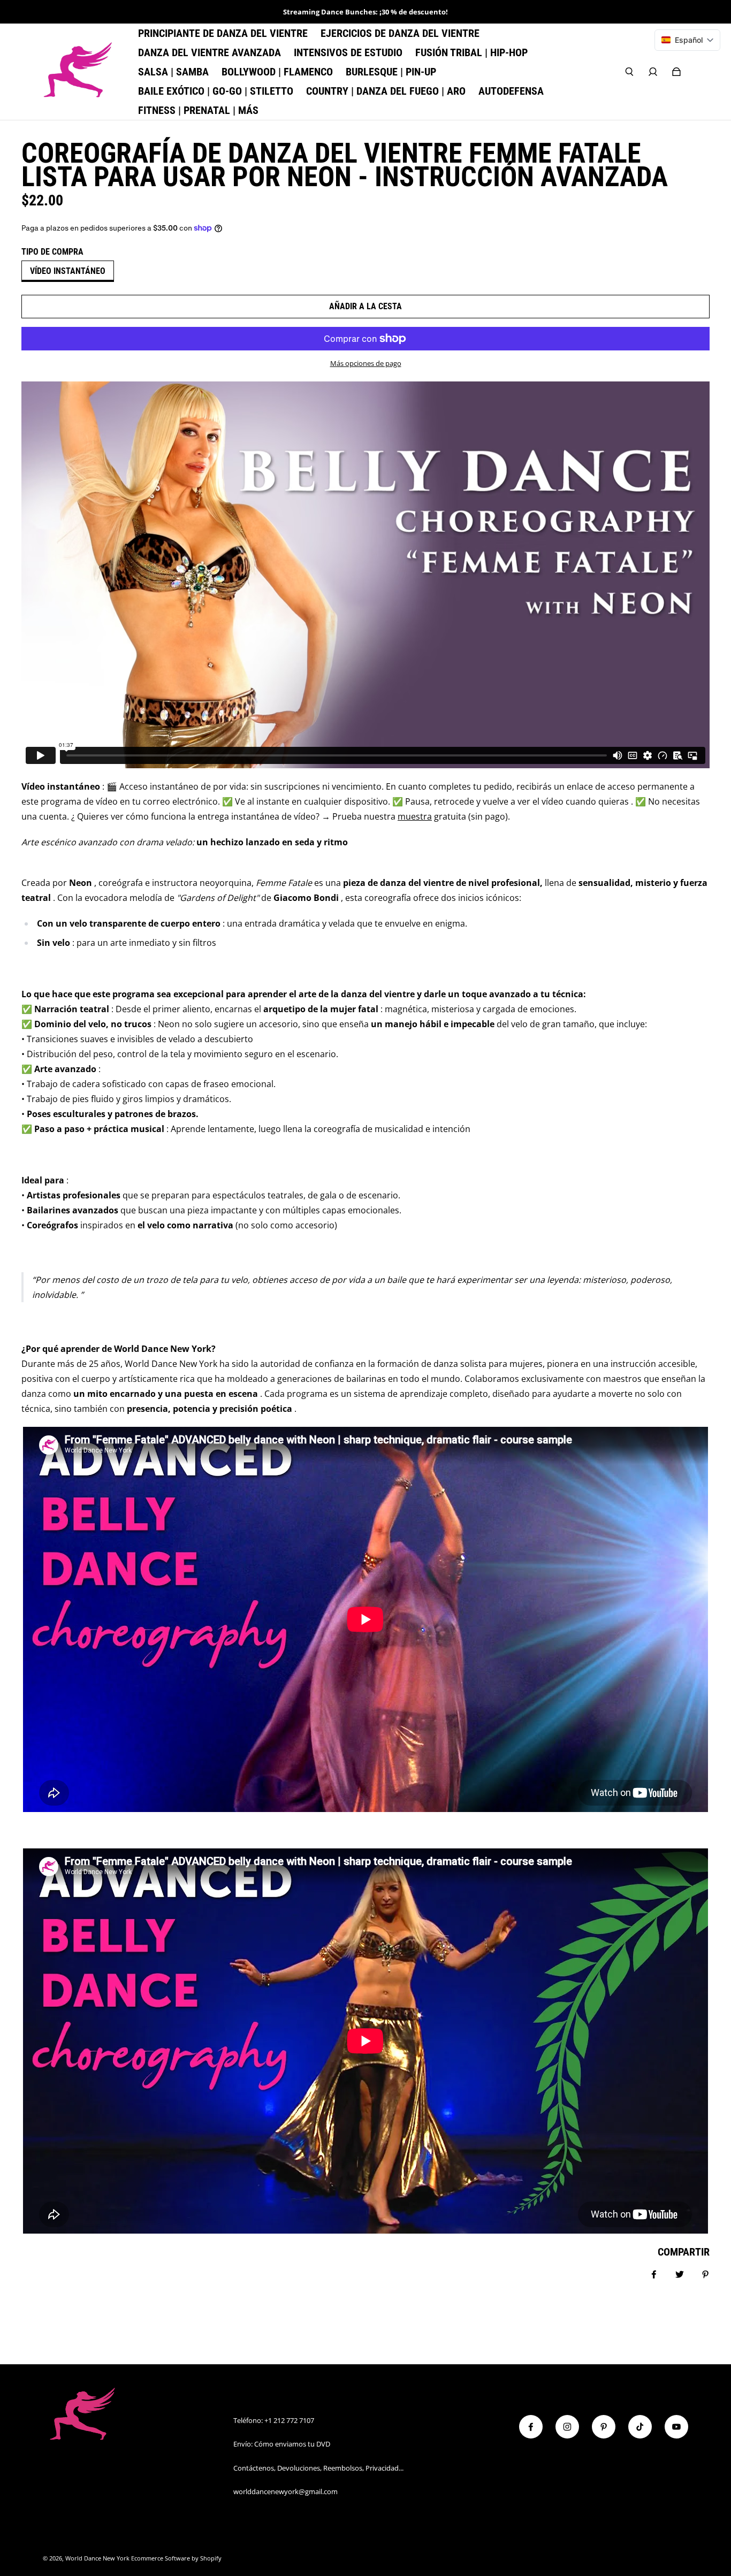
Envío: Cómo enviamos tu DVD (282, 2444)
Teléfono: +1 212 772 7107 (274, 2420)
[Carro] (676, 72)
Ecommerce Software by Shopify (176, 2558)
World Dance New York (97, 2558)
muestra (415, 816)
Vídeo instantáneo (68, 271)
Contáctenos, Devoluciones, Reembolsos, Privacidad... (318, 2468)
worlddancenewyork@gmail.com (285, 2491)
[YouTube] (676, 2427)
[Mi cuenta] (653, 72)
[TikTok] (640, 2427)
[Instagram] (567, 2427)
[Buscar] (629, 72)
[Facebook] (531, 2427)
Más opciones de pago (366, 363)
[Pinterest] (604, 2427)
